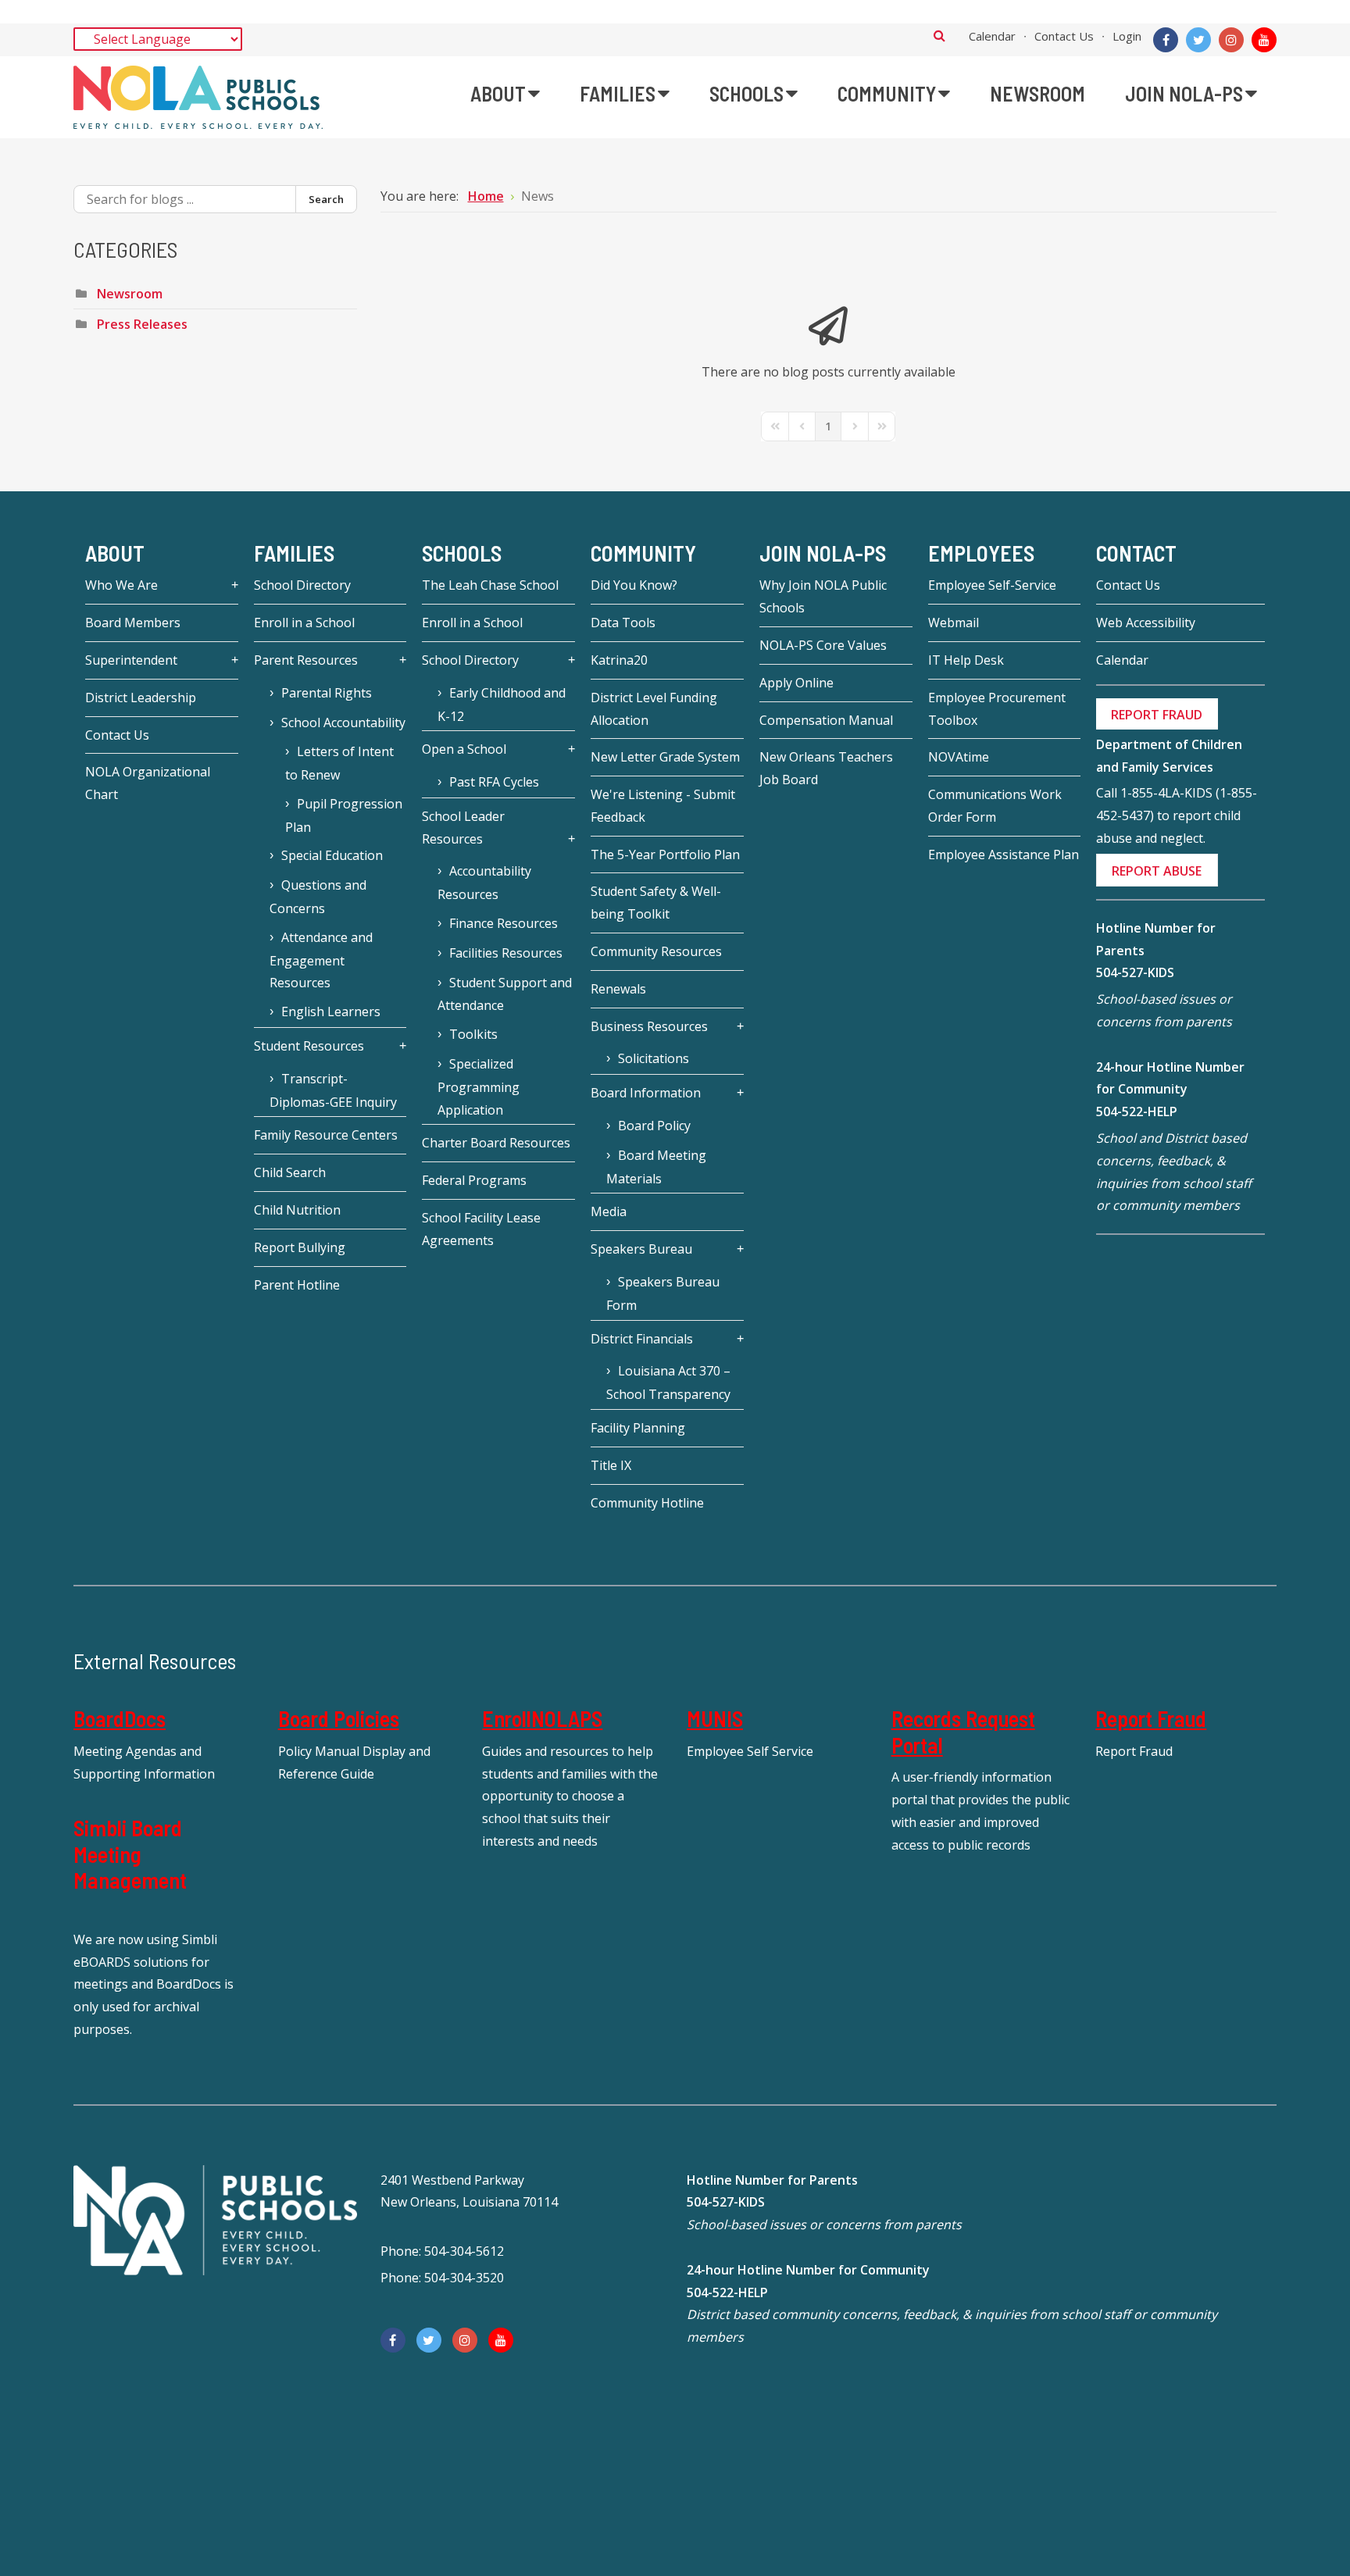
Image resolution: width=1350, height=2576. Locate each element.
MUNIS (715, 1718)
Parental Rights (327, 693)
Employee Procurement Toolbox (997, 709)
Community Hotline (647, 1503)
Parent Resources (306, 660)
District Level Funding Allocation (654, 709)
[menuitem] (505, 94)
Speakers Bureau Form (663, 1293)
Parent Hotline (297, 1285)
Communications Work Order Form (995, 806)
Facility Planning (638, 1428)
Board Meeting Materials (656, 1167)
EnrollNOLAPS (542, 1718)
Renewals (618, 989)
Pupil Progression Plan (344, 815)
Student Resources (309, 1046)
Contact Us (1064, 36)
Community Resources (656, 951)
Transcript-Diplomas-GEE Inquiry (333, 1090)
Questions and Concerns (318, 897)
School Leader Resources (463, 828)
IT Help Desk (966, 660)
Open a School (464, 749)
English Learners (331, 1011)
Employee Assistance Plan (1004, 855)
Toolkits (473, 1034)
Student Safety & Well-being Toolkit (656, 903)
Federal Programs (474, 1180)
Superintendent (131, 660)
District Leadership (141, 698)
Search (939, 35)
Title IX (611, 1465)
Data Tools (623, 623)
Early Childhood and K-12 (502, 705)
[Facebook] (1166, 40)
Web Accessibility (1146, 623)
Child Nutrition (297, 1210)
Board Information (646, 1093)
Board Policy (654, 1126)
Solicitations (654, 1058)
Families (294, 553)
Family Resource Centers (326, 1135)
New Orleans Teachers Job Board (826, 768)
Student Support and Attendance (505, 994)
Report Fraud (1151, 1718)
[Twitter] (1198, 40)
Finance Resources (504, 923)
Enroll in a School (304, 623)
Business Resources (649, 1026)
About (115, 553)
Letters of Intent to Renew (339, 763)
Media (609, 1211)
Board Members (133, 623)
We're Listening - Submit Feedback (663, 806)
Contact (1136, 553)
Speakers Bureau (641, 1249)
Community (643, 553)
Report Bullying (300, 1247)
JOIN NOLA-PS (823, 553)
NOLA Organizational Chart (148, 783)
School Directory (302, 585)
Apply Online (796, 683)
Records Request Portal (963, 1732)
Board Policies (339, 1718)
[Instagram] (1231, 40)
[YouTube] (1264, 40)
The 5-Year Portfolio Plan (665, 855)
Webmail (954, 623)
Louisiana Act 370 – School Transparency (668, 1383)
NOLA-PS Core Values (823, 645)
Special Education (332, 855)
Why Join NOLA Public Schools (823, 596)
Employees (981, 553)
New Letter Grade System (665, 757)
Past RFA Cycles (494, 782)
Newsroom (130, 294)
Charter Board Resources (496, 1143)
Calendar (992, 36)
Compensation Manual (826, 720)
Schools (462, 553)
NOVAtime (959, 757)
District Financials (642, 1339)
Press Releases (142, 324)
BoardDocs (120, 1718)
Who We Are (121, 585)
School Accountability (343, 722)
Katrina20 (619, 660)
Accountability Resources (484, 883)
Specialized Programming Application (479, 1087)
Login (1127, 36)
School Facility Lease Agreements (481, 1229)
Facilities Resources (506, 953)
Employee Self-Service (992, 585)
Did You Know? (634, 585)
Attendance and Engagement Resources (321, 960)
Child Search (290, 1172)
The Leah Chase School (490, 585)
